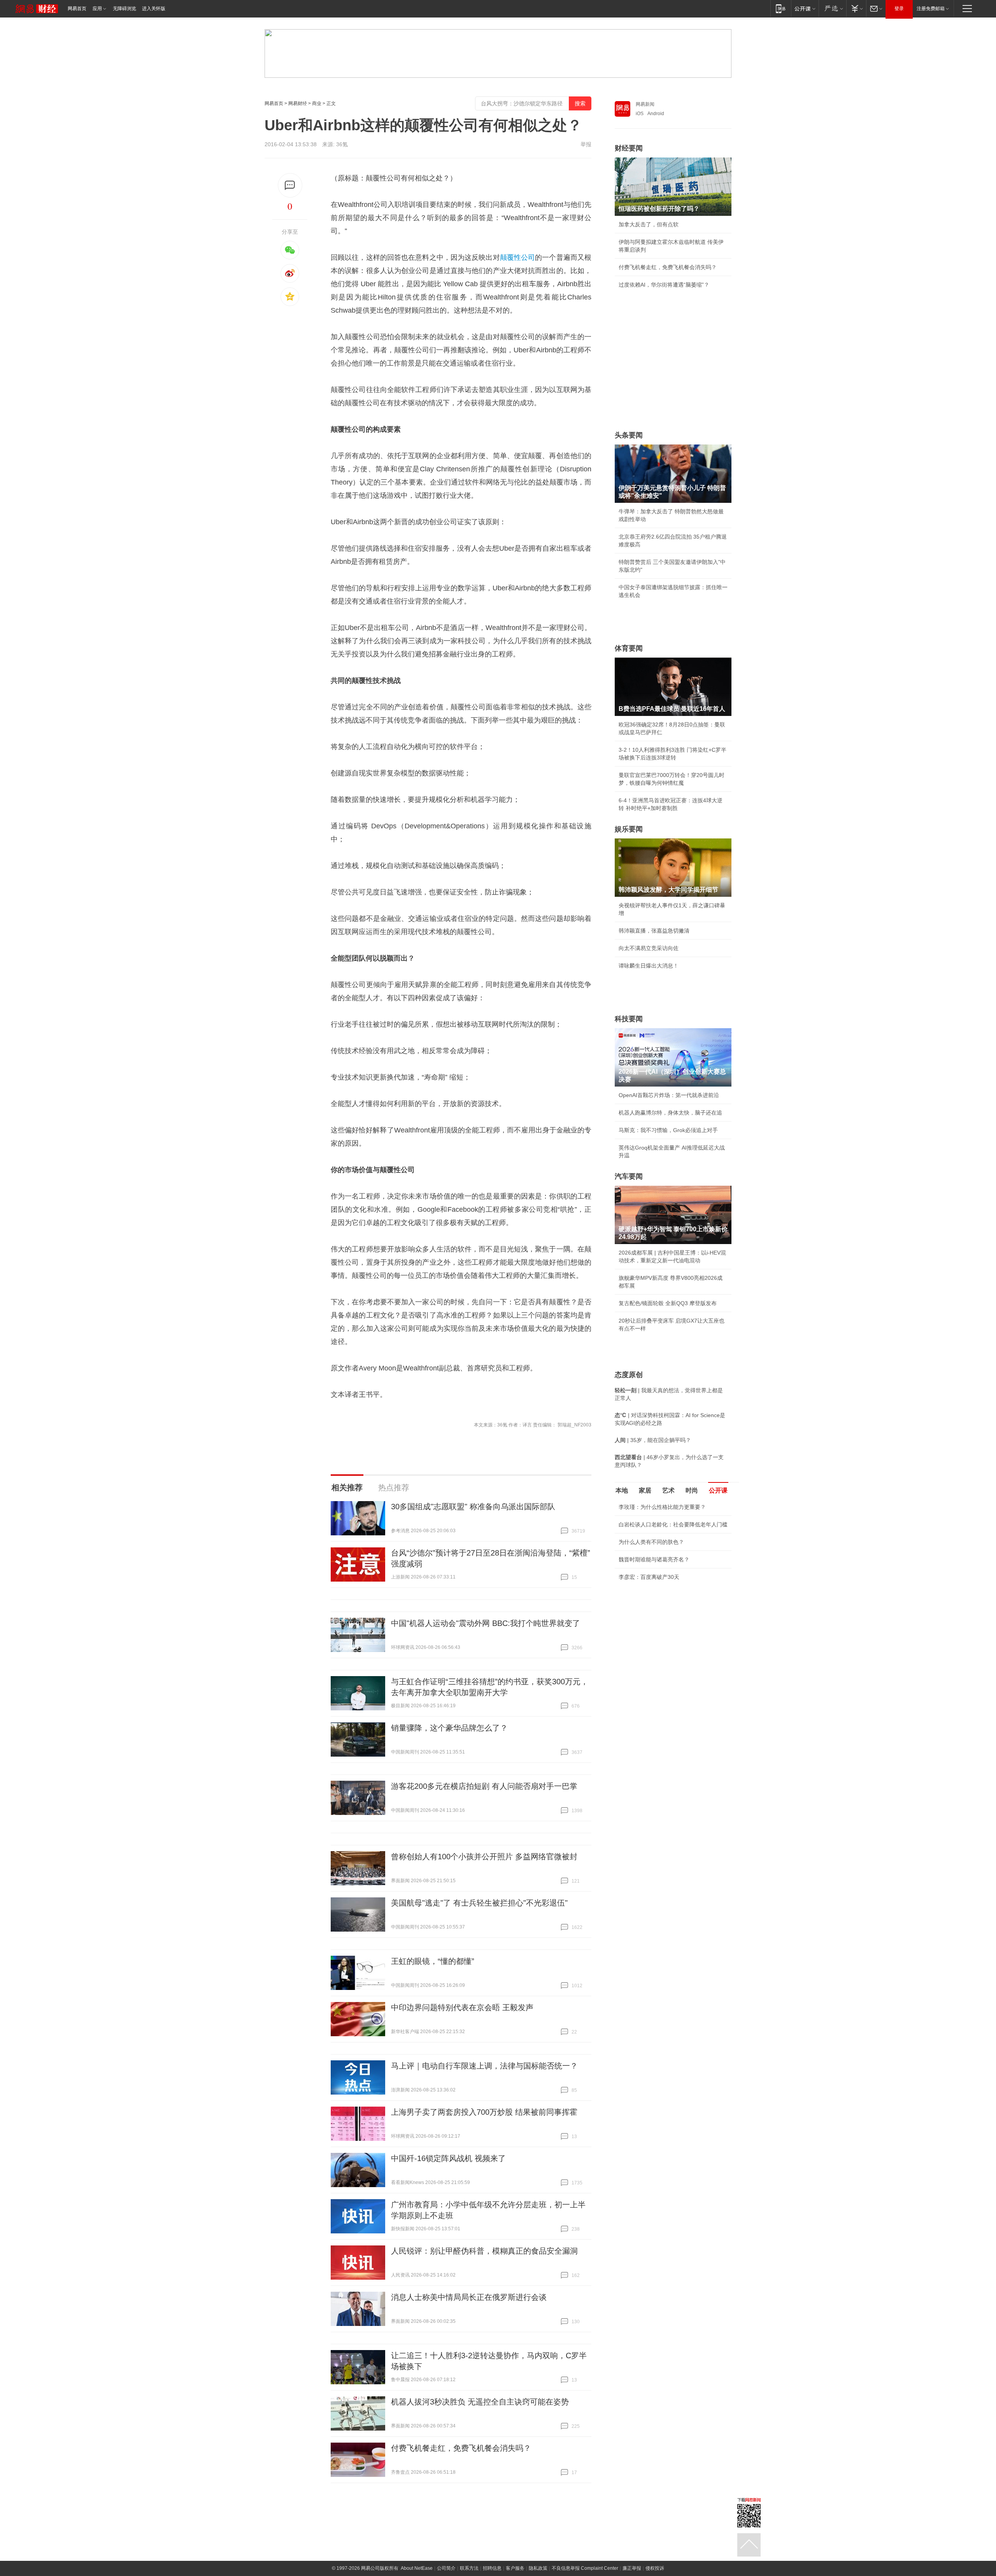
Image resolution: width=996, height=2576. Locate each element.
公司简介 (446, 2568)
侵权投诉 (655, 2568)
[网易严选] (832, 8)
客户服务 (515, 2568)
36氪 (342, 144)
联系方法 (469, 2568)
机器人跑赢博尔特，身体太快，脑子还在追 (670, 1113)
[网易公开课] (805, 8)
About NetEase (417, 2568)
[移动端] (781, 8)
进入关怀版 (154, 9)
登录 (899, 9)
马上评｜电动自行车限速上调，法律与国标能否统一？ (484, 2066)
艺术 (668, 1490)
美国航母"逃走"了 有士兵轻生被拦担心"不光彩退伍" (479, 1903)
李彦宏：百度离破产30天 (649, 1577)
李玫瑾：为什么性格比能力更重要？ (662, 1507)
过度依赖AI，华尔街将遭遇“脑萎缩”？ (664, 285)
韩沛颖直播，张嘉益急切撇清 (654, 931)
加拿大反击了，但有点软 (649, 224)
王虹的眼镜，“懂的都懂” (433, 1961)
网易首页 (77, 9)
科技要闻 (629, 1019)
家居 (645, 1490)
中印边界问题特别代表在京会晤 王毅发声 (462, 2007)
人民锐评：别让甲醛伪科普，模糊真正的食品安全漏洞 (484, 2251)
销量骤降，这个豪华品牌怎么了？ (449, 1728)
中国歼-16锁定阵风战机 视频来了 (448, 2158)
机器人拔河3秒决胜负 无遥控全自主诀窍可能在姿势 (480, 2402)
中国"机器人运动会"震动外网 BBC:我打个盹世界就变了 (486, 1623)
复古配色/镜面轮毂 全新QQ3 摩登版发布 (668, 1303)
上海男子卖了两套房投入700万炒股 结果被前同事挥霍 (484, 2112)
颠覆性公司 (518, 257)
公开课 (718, 1490)
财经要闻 (629, 148)
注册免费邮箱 (931, 9)
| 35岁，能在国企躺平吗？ (653, 1440)
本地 (622, 1490)
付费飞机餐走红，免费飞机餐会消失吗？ (461, 2448)
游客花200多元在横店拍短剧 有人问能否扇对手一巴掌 (484, 1786)
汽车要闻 (629, 1176)
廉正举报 (632, 2568)
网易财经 (298, 103)
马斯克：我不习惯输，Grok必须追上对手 (668, 1130)
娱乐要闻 (629, 829)
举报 (586, 144)
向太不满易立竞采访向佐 (649, 948)
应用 (97, 9)
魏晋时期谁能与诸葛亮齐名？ (654, 1559)
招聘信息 (492, 2568)
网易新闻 (645, 104)
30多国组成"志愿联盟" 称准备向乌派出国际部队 (473, 1507)
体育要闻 (629, 648)
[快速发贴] (290, 185)
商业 (317, 103)
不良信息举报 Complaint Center (585, 2568)
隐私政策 (538, 2568)
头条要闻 (629, 435)
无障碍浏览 (124, 9)
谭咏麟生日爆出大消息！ (649, 966)
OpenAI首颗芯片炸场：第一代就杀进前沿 (669, 1095)
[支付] (856, 8)
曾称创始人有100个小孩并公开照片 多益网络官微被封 (484, 1857)
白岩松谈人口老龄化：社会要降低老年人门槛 (673, 1524)
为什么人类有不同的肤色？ (651, 1542)
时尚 (692, 1490)
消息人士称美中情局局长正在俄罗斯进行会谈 (469, 2297)
